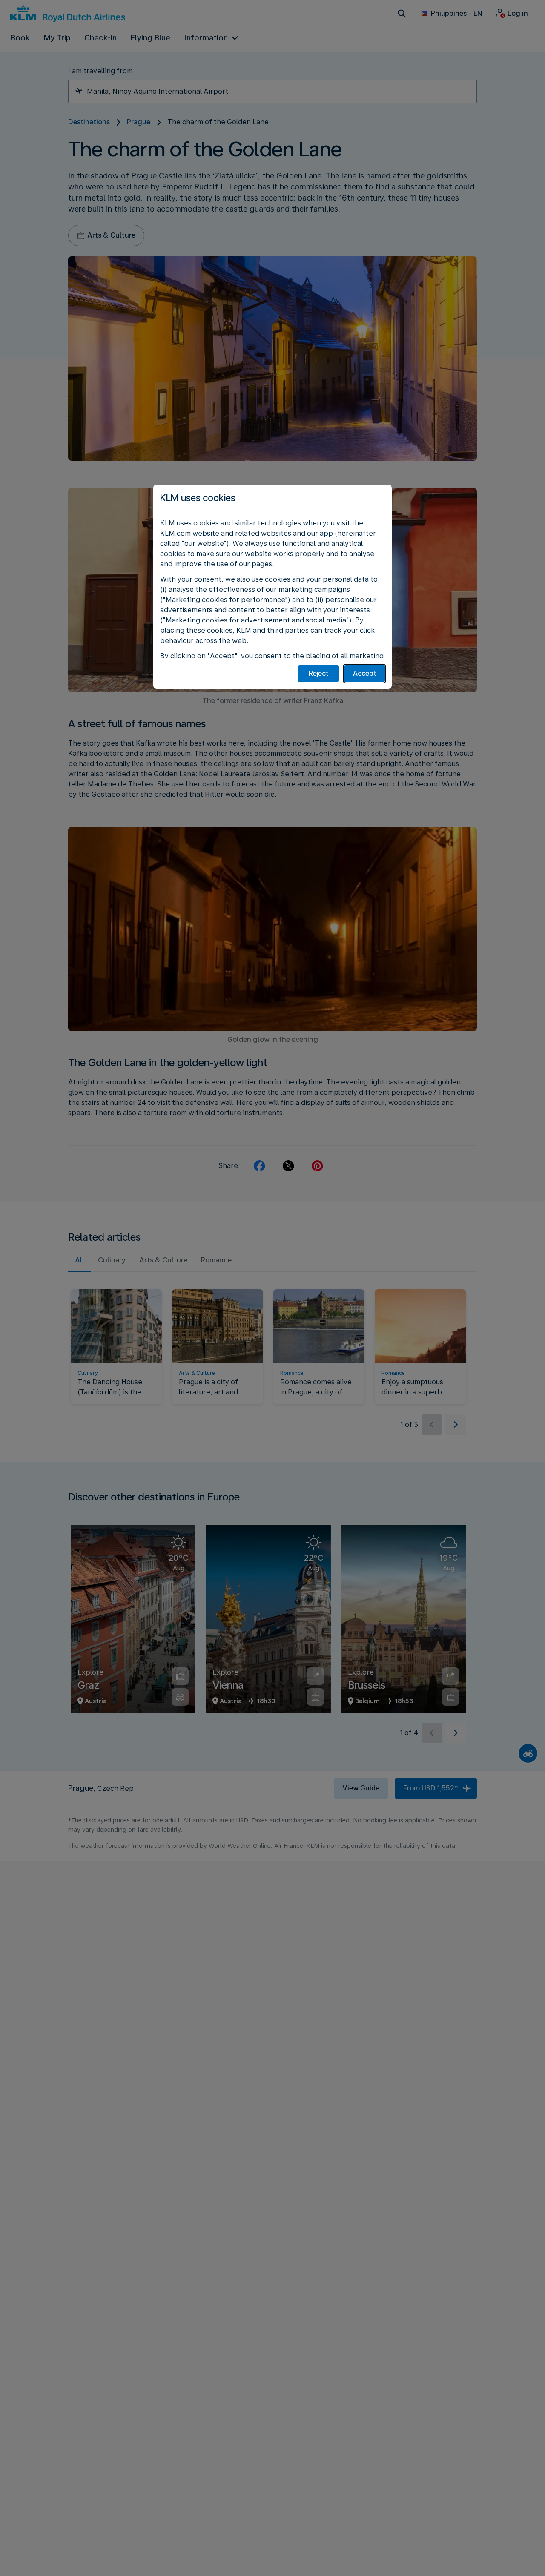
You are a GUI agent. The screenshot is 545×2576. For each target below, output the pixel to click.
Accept (365, 673)
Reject (319, 673)
